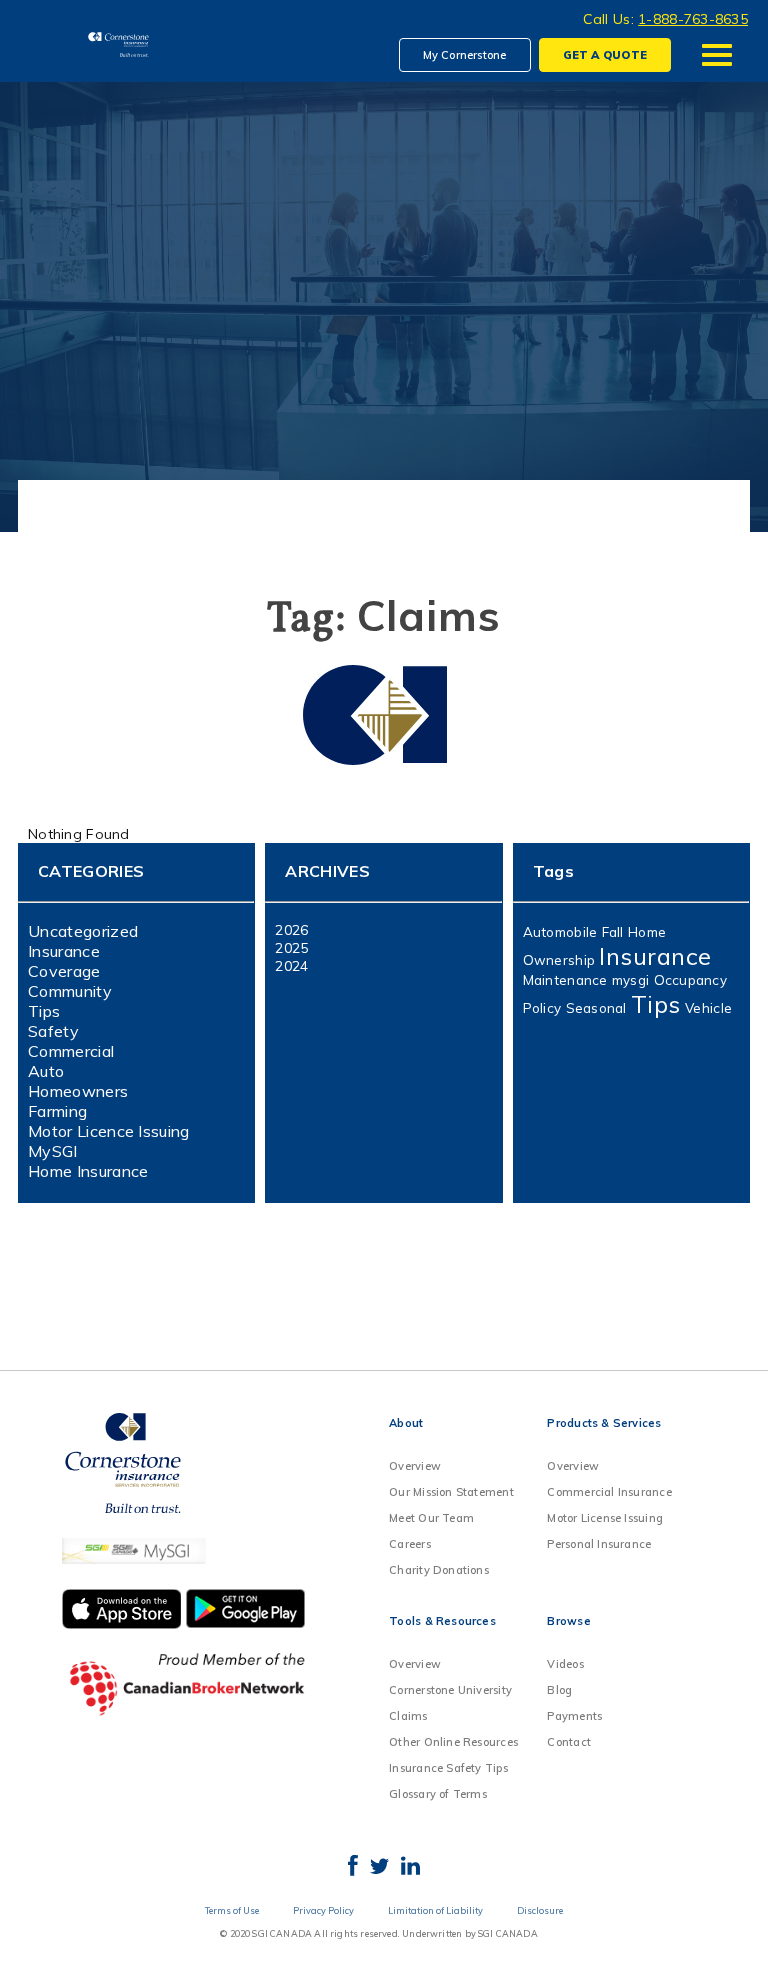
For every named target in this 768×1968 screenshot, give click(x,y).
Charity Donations (439, 1570)
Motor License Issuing (605, 1518)
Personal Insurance (599, 1544)
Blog (559, 1690)
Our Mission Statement (451, 1492)
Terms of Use (232, 1910)
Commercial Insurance (609, 1492)
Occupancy (690, 980)
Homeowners (78, 1091)
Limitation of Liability (435, 1910)
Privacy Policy (323, 1910)
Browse (568, 1621)
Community (70, 991)
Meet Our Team (431, 1518)
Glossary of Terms (438, 1794)
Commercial (71, 1051)
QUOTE (605, 55)
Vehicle (708, 1008)
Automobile (560, 932)
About (406, 1423)
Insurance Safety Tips (448, 1768)
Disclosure (540, 1910)
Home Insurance (88, 1171)
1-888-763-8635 (693, 19)
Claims (408, 1716)
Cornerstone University (450, 1690)
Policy (542, 1008)
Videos (565, 1664)
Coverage (64, 971)
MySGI (53, 1151)
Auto (46, 1071)
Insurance (64, 951)
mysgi (630, 980)
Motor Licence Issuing (109, 1131)
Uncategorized (83, 931)
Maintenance (565, 980)
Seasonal (596, 1008)
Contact (569, 1742)
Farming (57, 1111)
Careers (410, 1544)
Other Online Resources (453, 1742)
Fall (613, 932)
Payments (574, 1716)
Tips (44, 1011)
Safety (53, 1031)
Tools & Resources (442, 1621)
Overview (415, 1466)
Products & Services (604, 1423)
